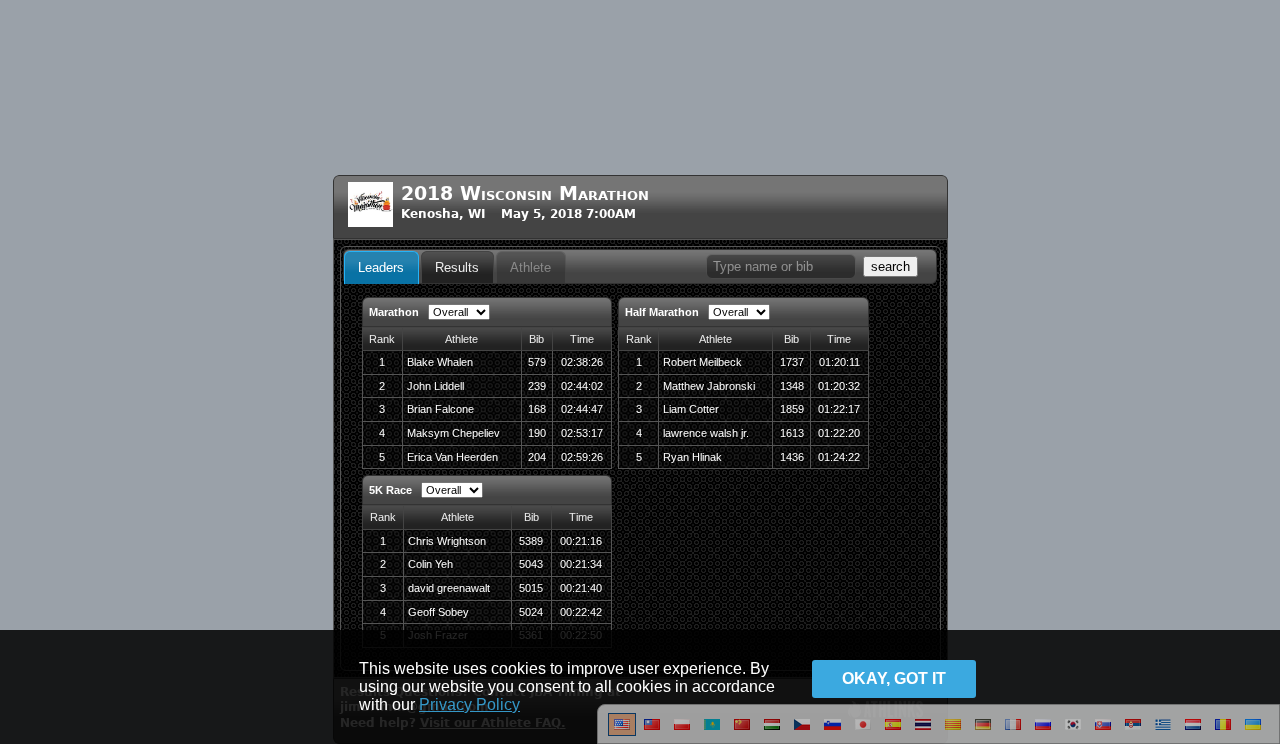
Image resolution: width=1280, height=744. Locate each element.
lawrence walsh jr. (706, 433)
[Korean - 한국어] (1073, 732)
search (890, 266)
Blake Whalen (440, 362)
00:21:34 (581, 564)
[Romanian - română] (1223, 732)
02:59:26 (582, 457)
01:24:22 (839, 457)
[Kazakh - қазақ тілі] (712, 732)
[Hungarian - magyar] (772, 732)
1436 (792, 457)
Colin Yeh (430, 564)
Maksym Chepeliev (453, 433)
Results (457, 267)
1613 (792, 433)
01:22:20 (839, 433)
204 (537, 457)
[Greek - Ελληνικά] (1163, 732)
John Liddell (435, 386)
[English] (622, 732)
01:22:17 (839, 409)
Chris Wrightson (447, 541)
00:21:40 (581, 588)
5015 (531, 588)
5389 (531, 541)
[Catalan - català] (953, 732)
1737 (792, 362)
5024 (531, 612)
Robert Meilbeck (702, 362)
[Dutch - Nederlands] (1193, 732)
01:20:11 (839, 362)
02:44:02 (582, 386)
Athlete (530, 267)
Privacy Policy (469, 704)
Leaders (381, 267)
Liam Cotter (691, 409)
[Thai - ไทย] (923, 732)
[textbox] (781, 266)
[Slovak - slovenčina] (1103, 732)
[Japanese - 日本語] (863, 732)
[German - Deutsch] (983, 732)
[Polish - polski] (682, 732)
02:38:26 (582, 362)
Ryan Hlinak (692, 457)
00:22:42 (581, 612)
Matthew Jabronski (709, 386)
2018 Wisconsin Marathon (525, 193)
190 (537, 433)
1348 (792, 386)
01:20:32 (839, 386)
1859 (792, 409)
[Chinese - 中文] (652, 732)
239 (537, 386)
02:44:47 (582, 409)
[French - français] (1013, 732)
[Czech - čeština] (802, 732)
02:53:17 (582, 433)
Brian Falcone (440, 409)
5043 (531, 564)
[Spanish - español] (893, 732)
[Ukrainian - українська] (1253, 732)
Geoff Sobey (438, 612)
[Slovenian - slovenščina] (832, 732)
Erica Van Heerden (452, 457)
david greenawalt (449, 588)
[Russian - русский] (1043, 732)
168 (537, 409)
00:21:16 (581, 541)
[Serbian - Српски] (1133, 732)
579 (537, 362)
